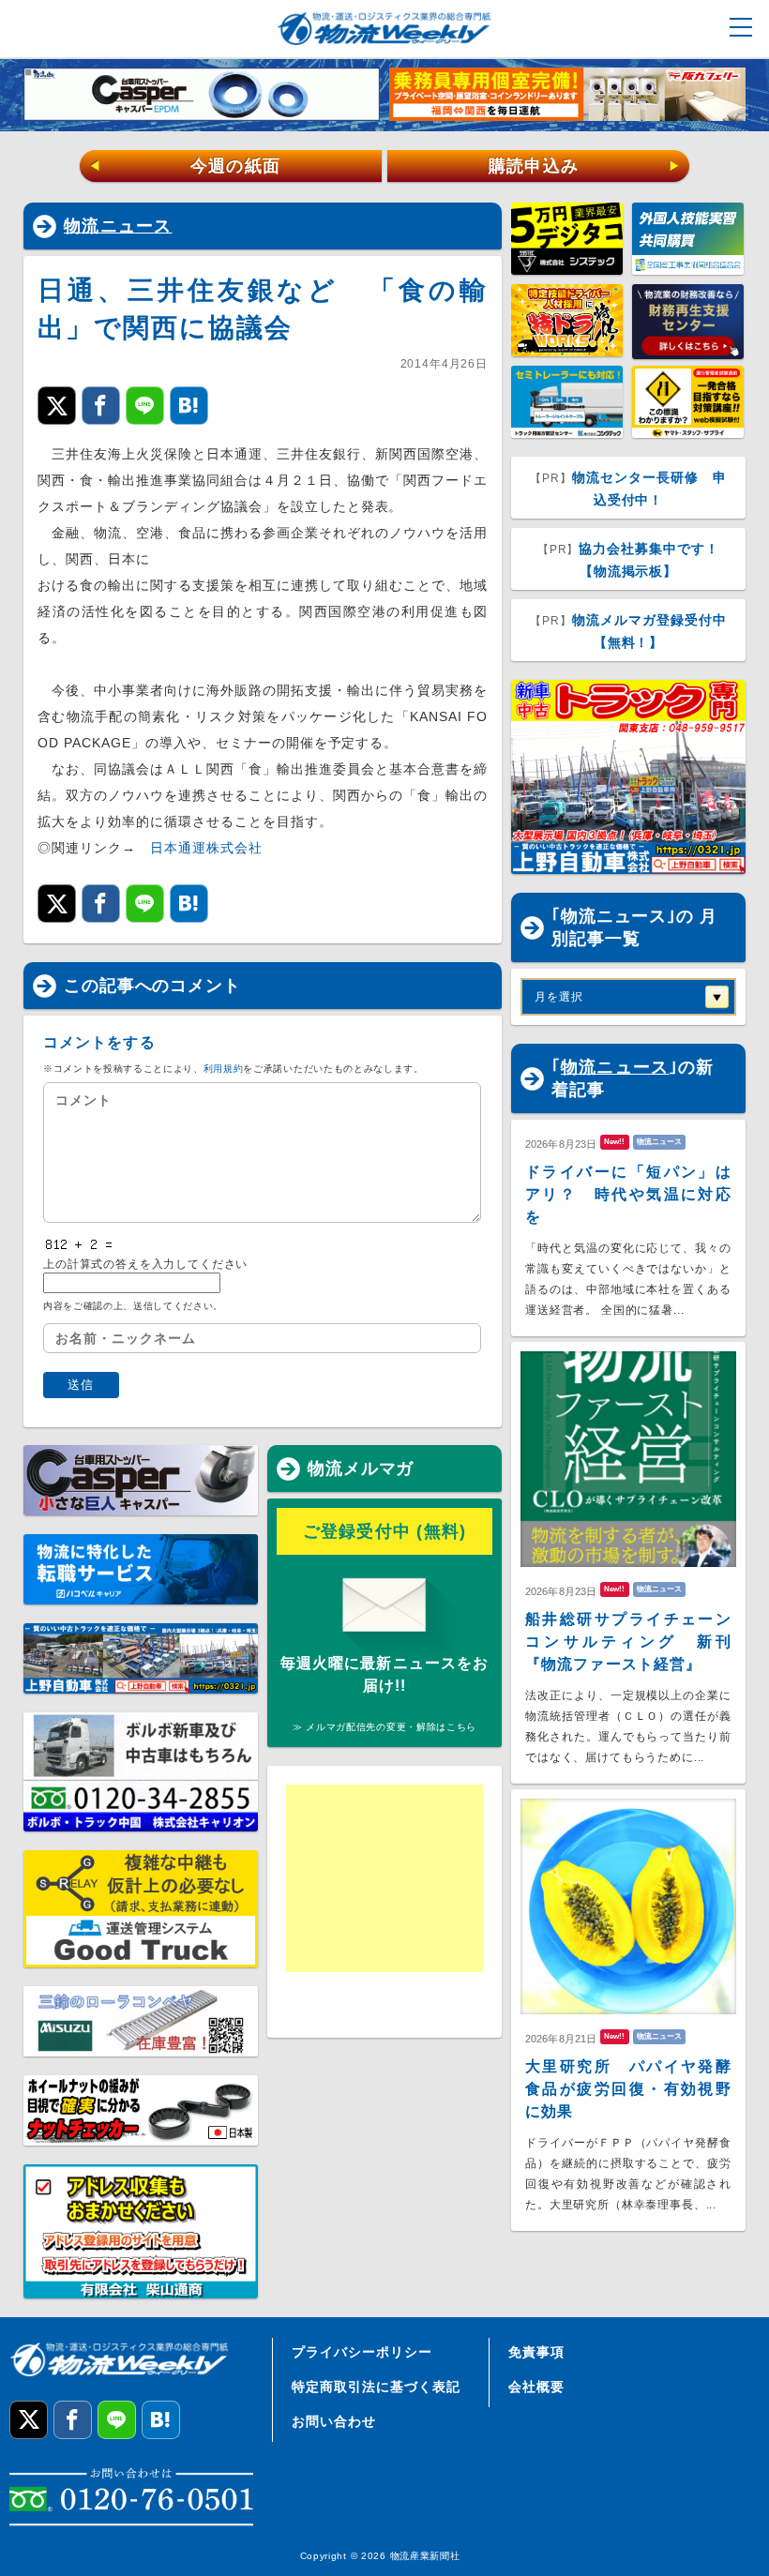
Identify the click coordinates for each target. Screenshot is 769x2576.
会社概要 (536, 2387)
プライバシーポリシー (362, 2352)
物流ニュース (118, 226)
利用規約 (224, 1069)
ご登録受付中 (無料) (385, 1531)
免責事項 (536, 2352)
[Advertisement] (384, 1878)
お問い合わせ (334, 2421)
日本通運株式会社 (206, 848)
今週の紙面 (185, 166)
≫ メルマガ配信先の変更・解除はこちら (384, 1727)
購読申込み (585, 166)
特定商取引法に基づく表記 (376, 2387)
